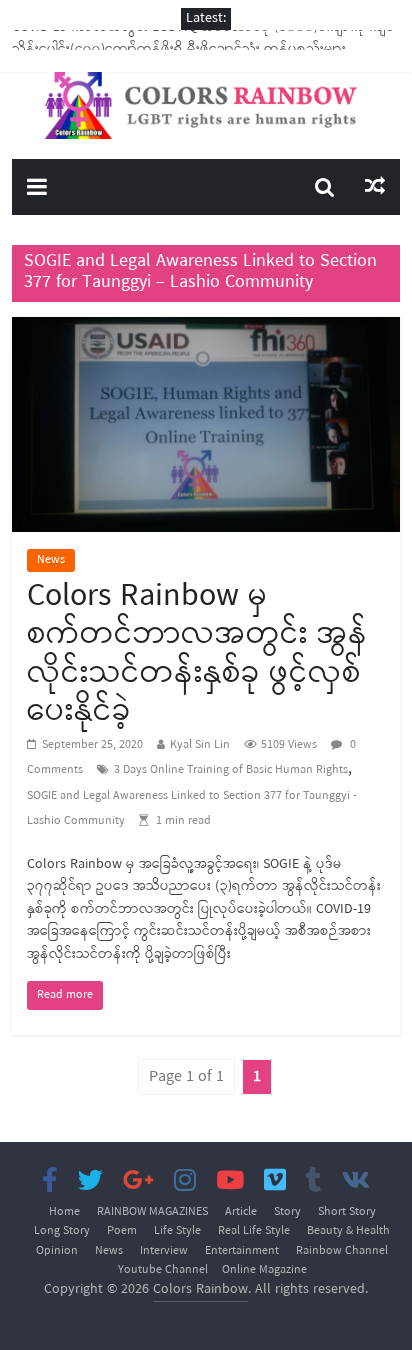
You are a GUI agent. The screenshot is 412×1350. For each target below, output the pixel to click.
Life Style (177, 1231)
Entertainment (242, 1251)
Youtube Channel (163, 1270)
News (51, 560)
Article (241, 1212)
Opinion (57, 1251)
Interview (164, 1251)
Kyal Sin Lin (200, 745)
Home (64, 1212)
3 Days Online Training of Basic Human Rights (231, 770)
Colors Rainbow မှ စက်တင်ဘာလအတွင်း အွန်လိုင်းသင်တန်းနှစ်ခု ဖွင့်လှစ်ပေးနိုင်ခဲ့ (197, 654)
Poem (122, 1231)
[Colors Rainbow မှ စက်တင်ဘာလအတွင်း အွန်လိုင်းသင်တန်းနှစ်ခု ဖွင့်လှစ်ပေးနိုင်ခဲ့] (205, 329)
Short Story (347, 1212)
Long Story (62, 1231)
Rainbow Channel (342, 1251)
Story (287, 1212)
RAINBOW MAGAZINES (152, 1212)
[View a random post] (375, 187)
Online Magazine (264, 1270)
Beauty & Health (348, 1231)
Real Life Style (254, 1231)
